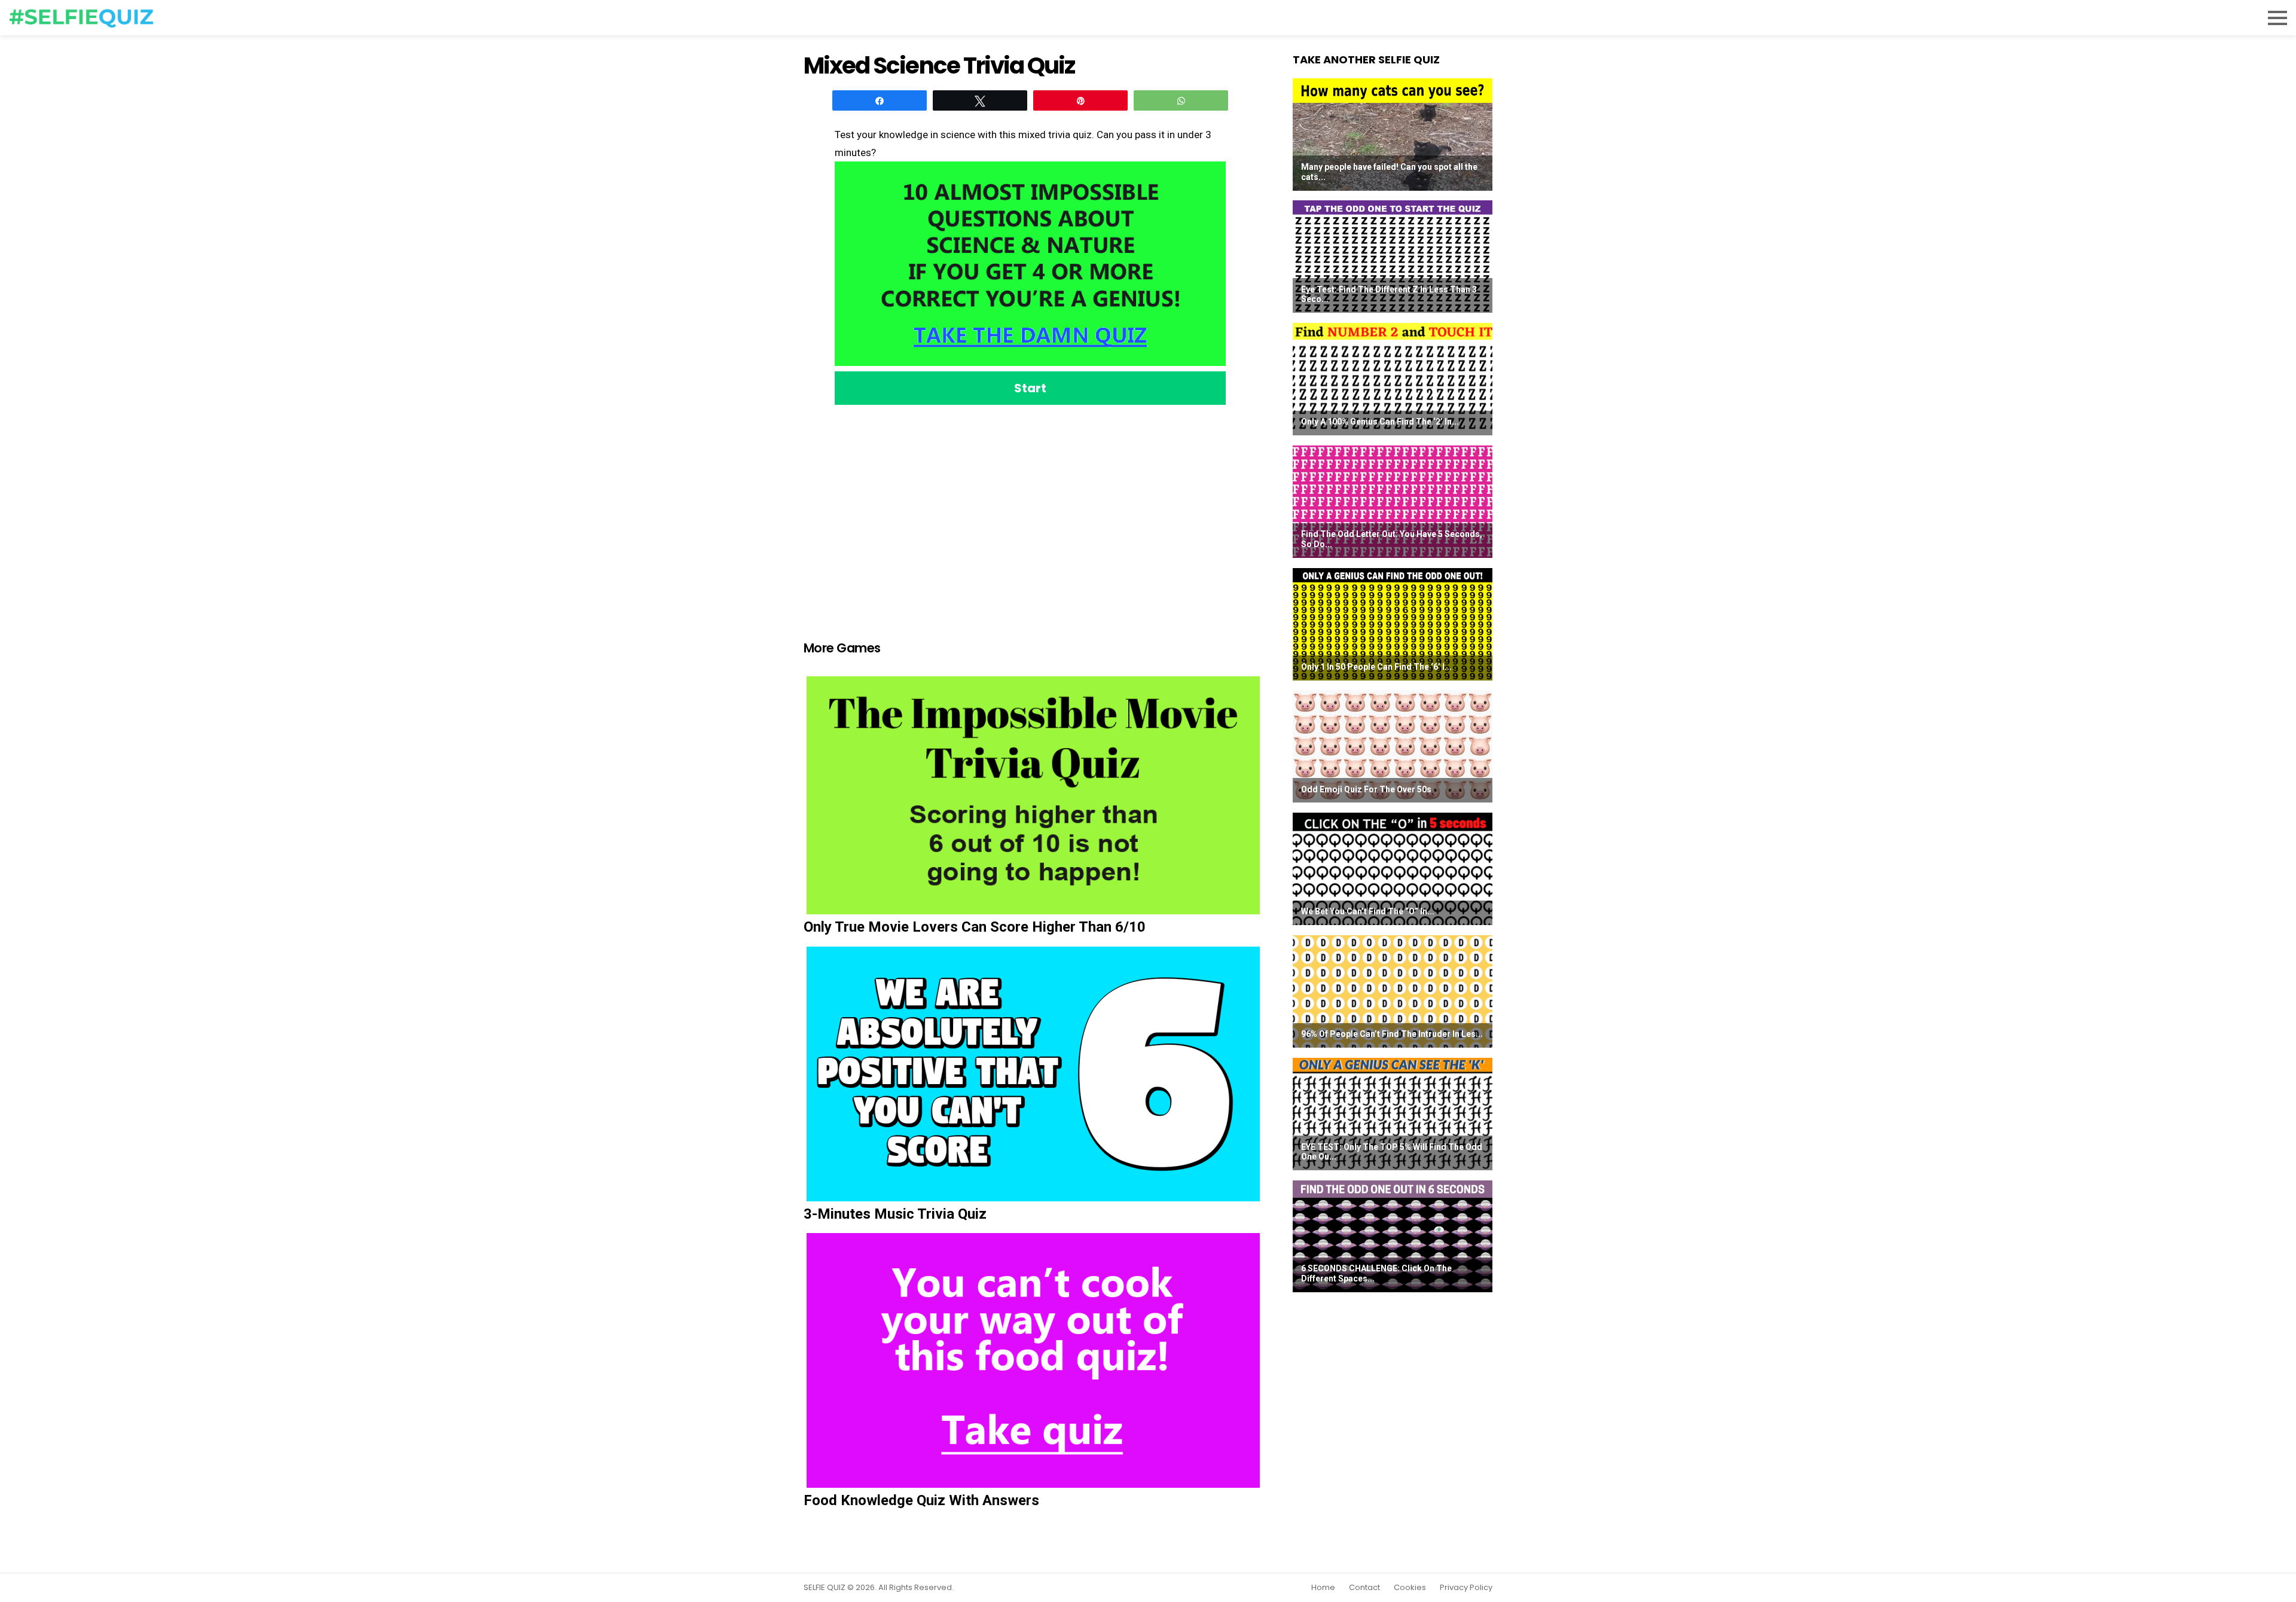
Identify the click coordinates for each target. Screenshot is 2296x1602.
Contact (1364, 1588)
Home (1323, 1588)
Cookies (1410, 1588)
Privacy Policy (1466, 1588)
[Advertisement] (1030, 508)
